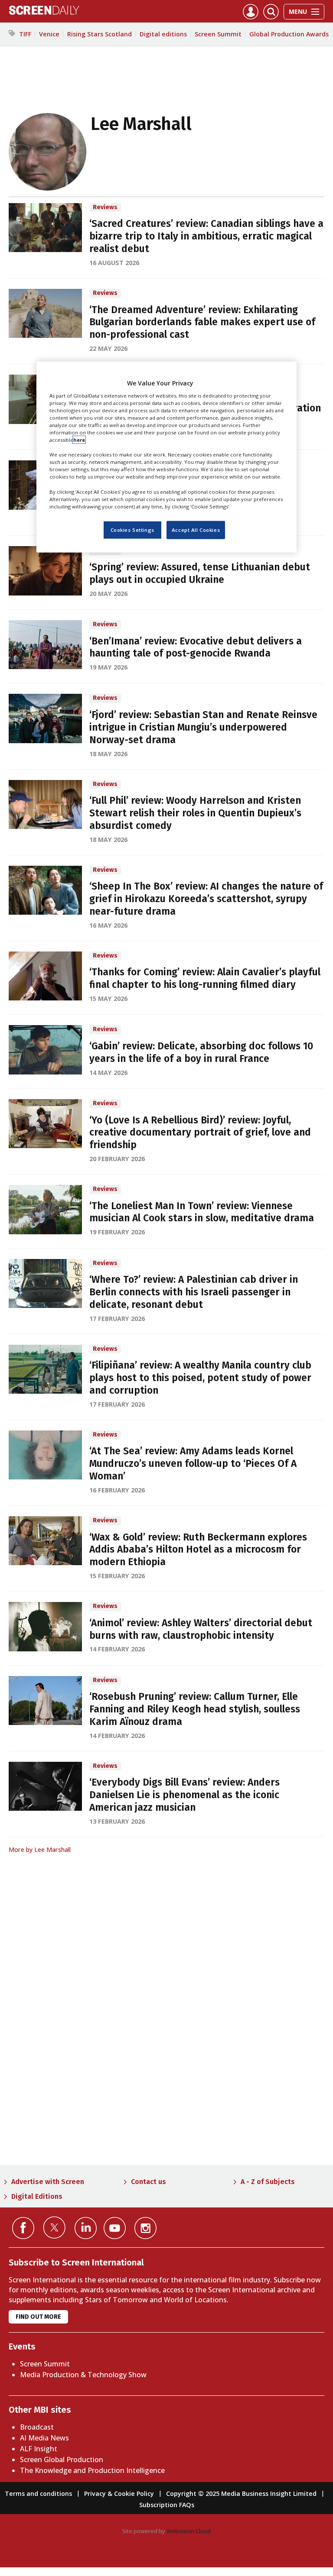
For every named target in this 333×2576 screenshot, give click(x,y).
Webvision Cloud (189, 2531)
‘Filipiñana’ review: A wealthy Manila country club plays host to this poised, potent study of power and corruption (200, 1378)
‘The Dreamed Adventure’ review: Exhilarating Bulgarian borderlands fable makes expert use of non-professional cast (202, 322)
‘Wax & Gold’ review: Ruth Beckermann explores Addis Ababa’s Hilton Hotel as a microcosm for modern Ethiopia (198, 1550)
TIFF (25, 34)
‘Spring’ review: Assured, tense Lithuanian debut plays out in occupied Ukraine (200, 573)
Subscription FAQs (167, 2505)
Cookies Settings (132, 530)
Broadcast (37, 2427)
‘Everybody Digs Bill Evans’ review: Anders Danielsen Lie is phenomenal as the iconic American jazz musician (184, 1795)
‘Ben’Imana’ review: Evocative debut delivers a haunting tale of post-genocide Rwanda (196, 647)
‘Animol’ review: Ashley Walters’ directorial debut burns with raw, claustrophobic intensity (201, 1629)
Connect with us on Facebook (23, 2228)
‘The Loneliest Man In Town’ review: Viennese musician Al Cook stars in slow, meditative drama (202, 1212)
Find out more (38, 2317)
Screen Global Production (62, 2459)
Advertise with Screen (48, 2182)
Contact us (149, 2182)
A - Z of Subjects (268, 2182)
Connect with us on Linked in (86, 2228)
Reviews (105, 207)
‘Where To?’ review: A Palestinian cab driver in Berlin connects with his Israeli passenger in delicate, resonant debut (194, 1292)
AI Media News (44, 2438)
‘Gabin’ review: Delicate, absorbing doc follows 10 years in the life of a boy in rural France (201, 1052)
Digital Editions (37, 2196)
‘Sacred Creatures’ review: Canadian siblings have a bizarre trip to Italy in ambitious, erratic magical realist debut (206, 236)
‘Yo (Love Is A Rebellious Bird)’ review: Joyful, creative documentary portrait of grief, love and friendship (200, 1133)
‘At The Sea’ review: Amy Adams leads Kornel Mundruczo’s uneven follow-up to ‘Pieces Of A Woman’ (193, 1464)
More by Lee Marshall (40, 1849)
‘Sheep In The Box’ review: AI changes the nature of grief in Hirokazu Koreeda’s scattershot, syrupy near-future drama (206, 899)
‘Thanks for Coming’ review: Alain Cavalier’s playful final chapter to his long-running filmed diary (205, 978)
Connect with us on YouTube (115, 2228)
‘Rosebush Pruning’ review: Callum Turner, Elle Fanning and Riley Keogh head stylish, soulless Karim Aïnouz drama (195, 1709)
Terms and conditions (38, 2493)
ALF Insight (39, 2449)
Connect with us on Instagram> (145, 2228)
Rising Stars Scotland (100, 34)
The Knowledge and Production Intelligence (92, 2470)
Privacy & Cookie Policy (119, 2493)
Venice (49, 34)
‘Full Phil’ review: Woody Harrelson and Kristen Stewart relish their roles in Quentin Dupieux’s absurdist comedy (195, 813)
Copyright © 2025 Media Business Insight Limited (241, 2493)
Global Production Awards (289, 34)
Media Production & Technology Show (83, 2375)
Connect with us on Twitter (54, 2227)
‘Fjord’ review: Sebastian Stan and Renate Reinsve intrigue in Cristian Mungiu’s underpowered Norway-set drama (203, 727)
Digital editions (163, 34)
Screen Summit (218, 34)
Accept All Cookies (196, 530)
